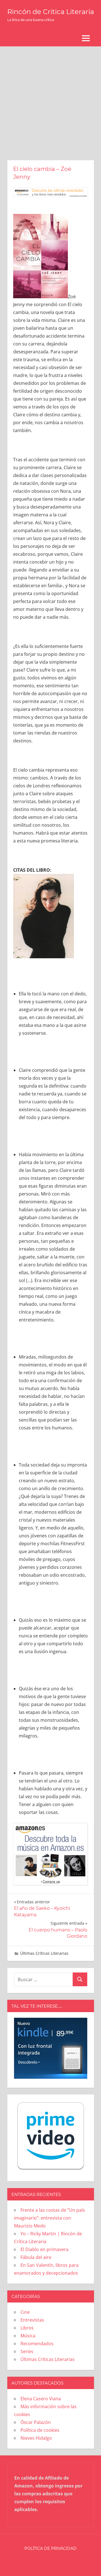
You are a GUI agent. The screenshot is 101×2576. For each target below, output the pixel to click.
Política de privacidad (50, 2548)
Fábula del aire (36, 2257)
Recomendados (37, 2344)
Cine (25, 2312)
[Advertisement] (50, 100)
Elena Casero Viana (41, 2399)
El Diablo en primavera (44, 2249)
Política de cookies (40, 2430)
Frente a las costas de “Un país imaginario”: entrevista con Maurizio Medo (50, 2218)
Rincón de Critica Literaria (51, 12)
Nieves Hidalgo (36, 2438)
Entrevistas (32, 2320)
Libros (27, 2328)
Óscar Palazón (36, 2422)
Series (27, 2351)
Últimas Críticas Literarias (44, 1953)
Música (28, 2336)
